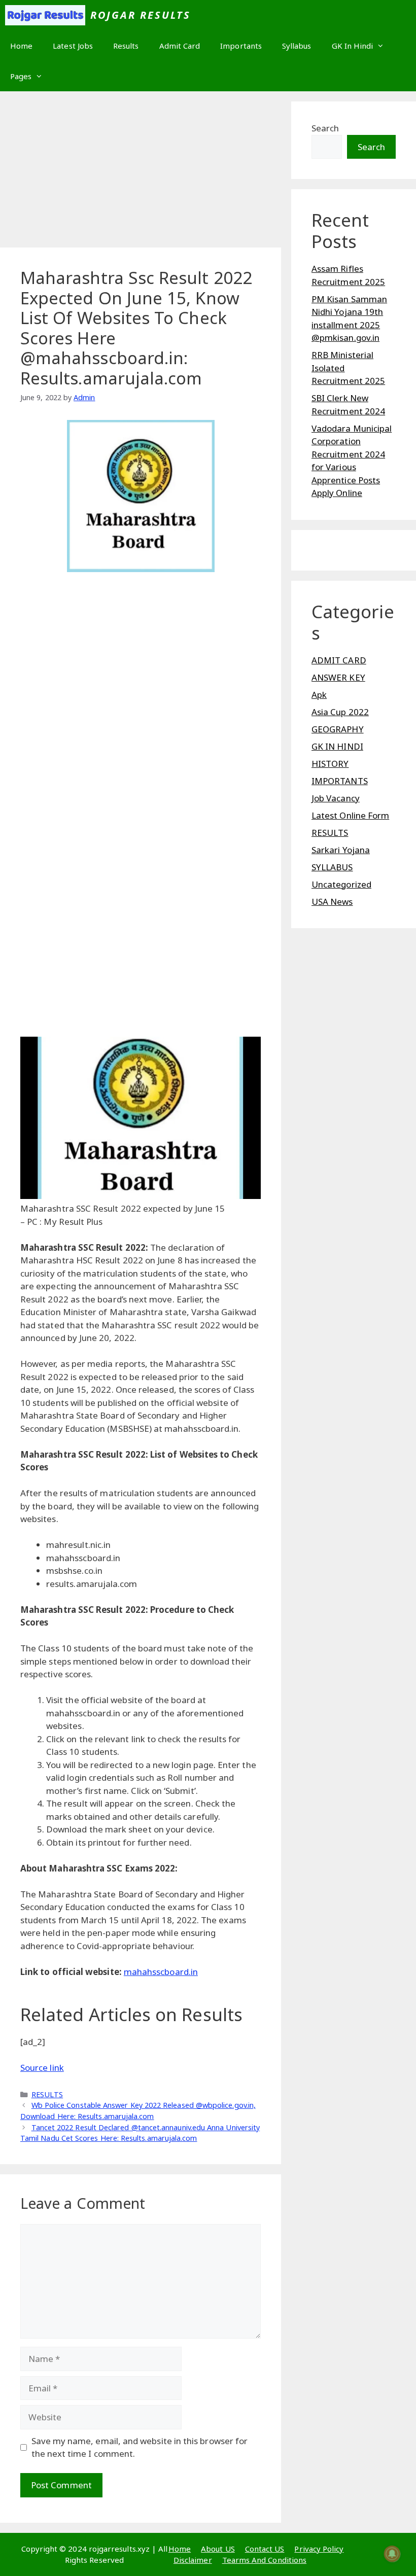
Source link (42, 2068)
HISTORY (330, 764)
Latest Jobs (73, 46)
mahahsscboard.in (161, 1972)
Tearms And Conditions (264, 2560)
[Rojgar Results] (45, 15)
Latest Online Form (350, 815)
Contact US (265, 2549)
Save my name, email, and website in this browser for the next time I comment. (140, 2447)
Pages (21, 76)
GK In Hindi (353, 46)
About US (218, 2549)
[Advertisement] (141, 172)
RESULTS (47, 2094)
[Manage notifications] (392, 2554)
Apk (319, 695)
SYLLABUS (332, 867)
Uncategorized (341, 884)
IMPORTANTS (340, 781)
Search (325, 128)
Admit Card (180, 46)
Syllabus (297, 46)
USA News (332, 902)
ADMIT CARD (339, 660)
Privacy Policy (319, 2549)
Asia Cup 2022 (340, 712)
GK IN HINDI (337, 746)
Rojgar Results (141, 15)
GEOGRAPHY (338, 729)
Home (21, 46)
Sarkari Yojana (341, 850)
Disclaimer (193, 2560)
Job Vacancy (336, 798)
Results (126, 46)
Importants (241, 46)
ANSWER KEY (338, 677)
